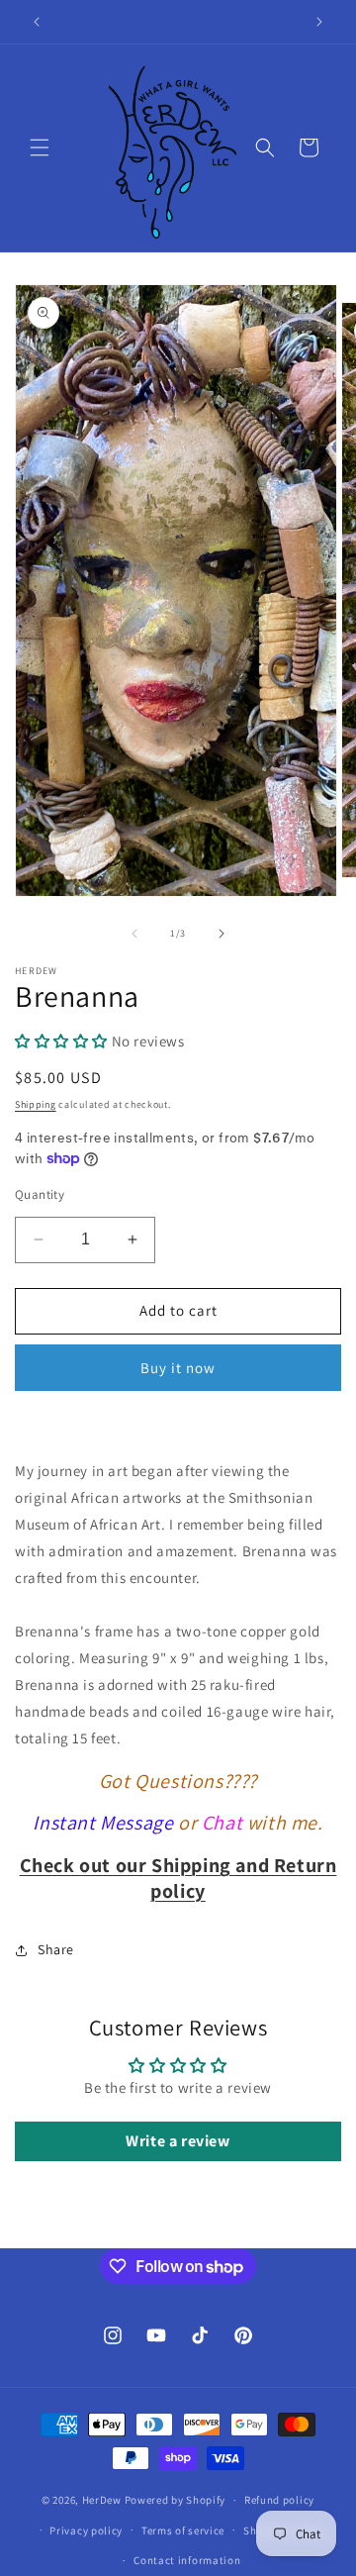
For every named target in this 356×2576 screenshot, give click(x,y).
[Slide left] (134, 934)
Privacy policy (86, 2530)
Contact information (187, 2560)
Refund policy (279, 2500)
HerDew (102, 2500)
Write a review (178, 2141)
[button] (40, 148)
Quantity (40, 1194)
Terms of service (183, 2530)
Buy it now (178, 1368)
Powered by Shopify (176, 2500)
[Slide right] (222, 934)
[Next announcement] (319, 22)
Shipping (36, 1104)
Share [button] (56, 1949)
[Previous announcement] (37, 22)
